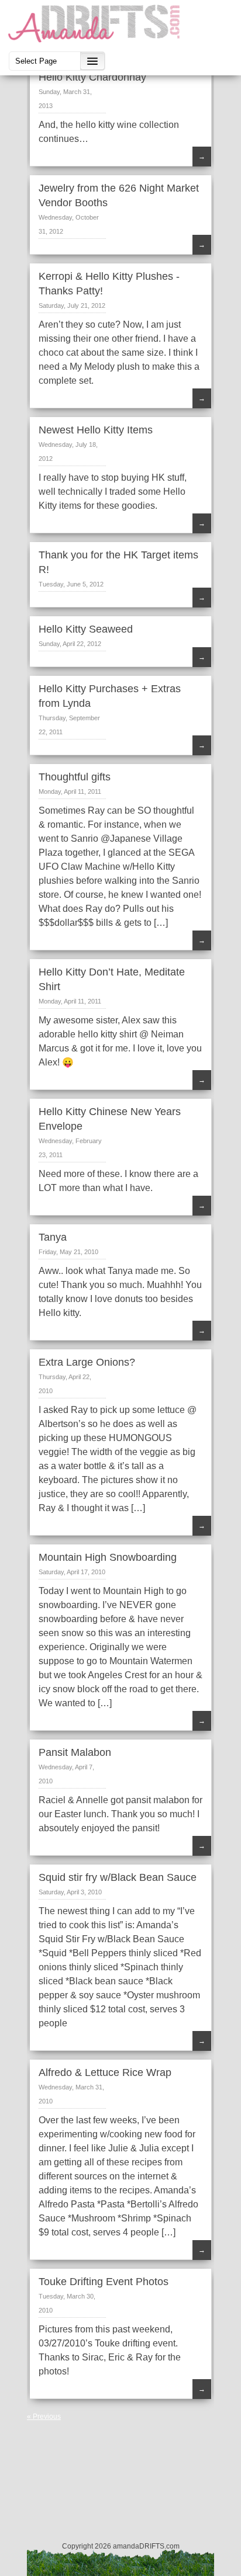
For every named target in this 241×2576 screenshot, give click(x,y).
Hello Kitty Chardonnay (92, 77)
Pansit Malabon (75, 1752)
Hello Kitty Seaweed (86, 629)
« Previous (44, 2417)
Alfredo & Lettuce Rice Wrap (105, 2072)
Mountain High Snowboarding (108, 1557)
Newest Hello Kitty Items (96, 430)
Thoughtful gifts (75, 777)
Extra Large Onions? (87, 1362)
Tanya (53, 1237)
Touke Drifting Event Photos (104, 2282)
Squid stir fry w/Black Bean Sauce (118, 1877)
